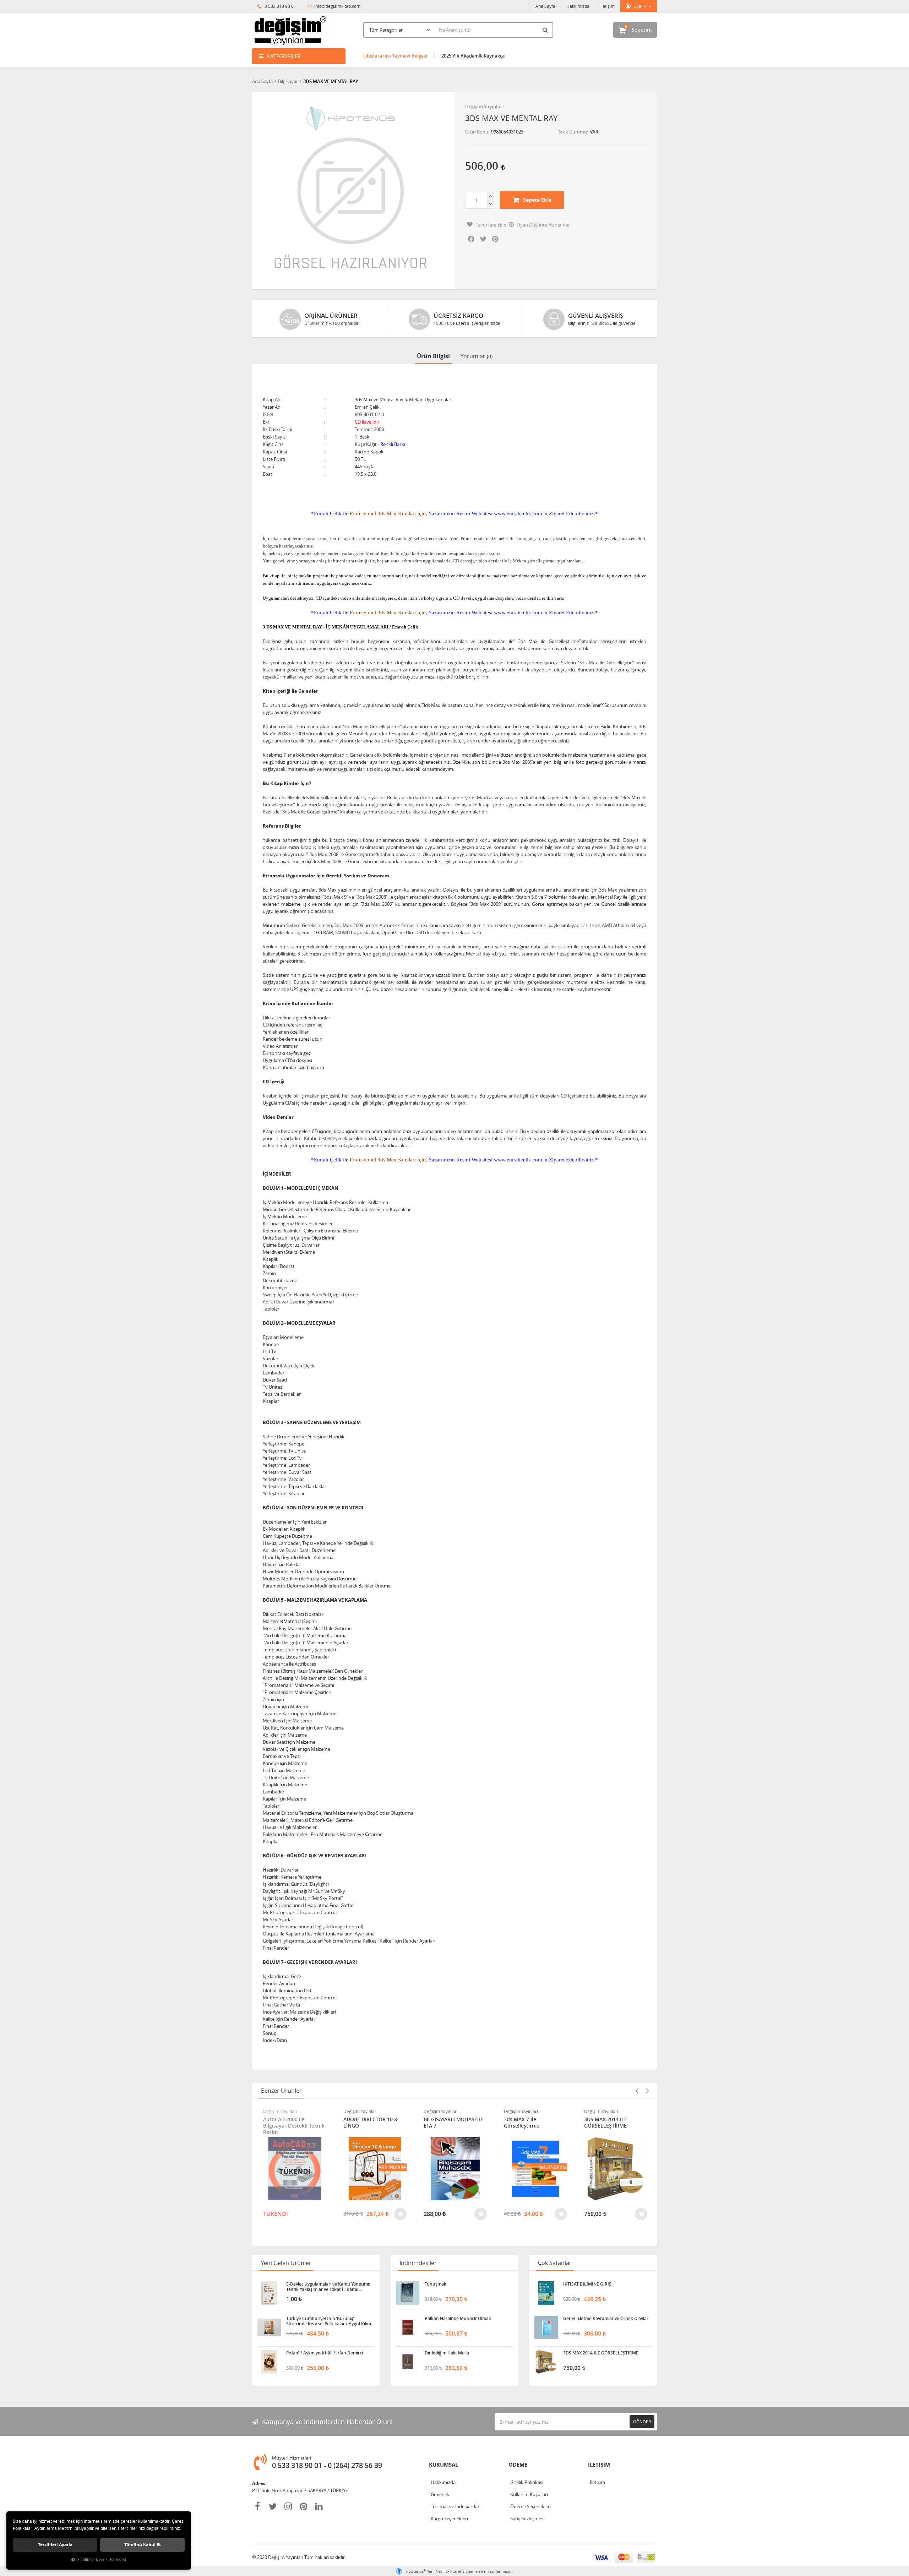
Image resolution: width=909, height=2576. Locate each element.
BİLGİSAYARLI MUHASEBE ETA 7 (373, 2123)
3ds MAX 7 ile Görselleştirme (441, 2123)
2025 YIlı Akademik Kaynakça (473, 56)
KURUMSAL (443, 2465)
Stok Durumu (573, 132)
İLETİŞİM (599, 2465)
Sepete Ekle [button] (537, 200)
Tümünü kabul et (143, 2545)
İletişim (608, 6)
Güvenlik (440, 2494)
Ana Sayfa (545, 6)
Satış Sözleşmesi (527, 2518)
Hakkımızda (578, 6)
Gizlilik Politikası (527, 2482)
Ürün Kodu (477, 132)
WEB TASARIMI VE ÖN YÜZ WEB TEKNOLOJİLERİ (615, 2123)
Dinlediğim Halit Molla (447, 2353)
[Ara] (546, 30)
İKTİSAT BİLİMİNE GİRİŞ (587, 2284)
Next (647, 2091)
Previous (637, 2091)
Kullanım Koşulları (529, 2494)
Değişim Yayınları (485, 107)
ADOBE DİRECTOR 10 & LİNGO (290, 2123)
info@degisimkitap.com (337, 6)
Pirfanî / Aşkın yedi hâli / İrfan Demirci (325, 2353)
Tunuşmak (436, 2284)
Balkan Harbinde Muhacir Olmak (458, 2319)
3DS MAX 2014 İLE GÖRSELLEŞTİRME (525, 2123)
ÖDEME (518, 2465)
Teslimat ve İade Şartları (456, 2506)
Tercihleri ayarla (55, 2545)
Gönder (642, 2422)
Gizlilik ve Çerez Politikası (101, 2559)
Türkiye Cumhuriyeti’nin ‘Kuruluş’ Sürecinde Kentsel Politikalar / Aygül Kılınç (329, 2321)
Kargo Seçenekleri (449, 2518)
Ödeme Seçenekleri (530, 2506)
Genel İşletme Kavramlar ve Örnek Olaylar (606, 2319)
